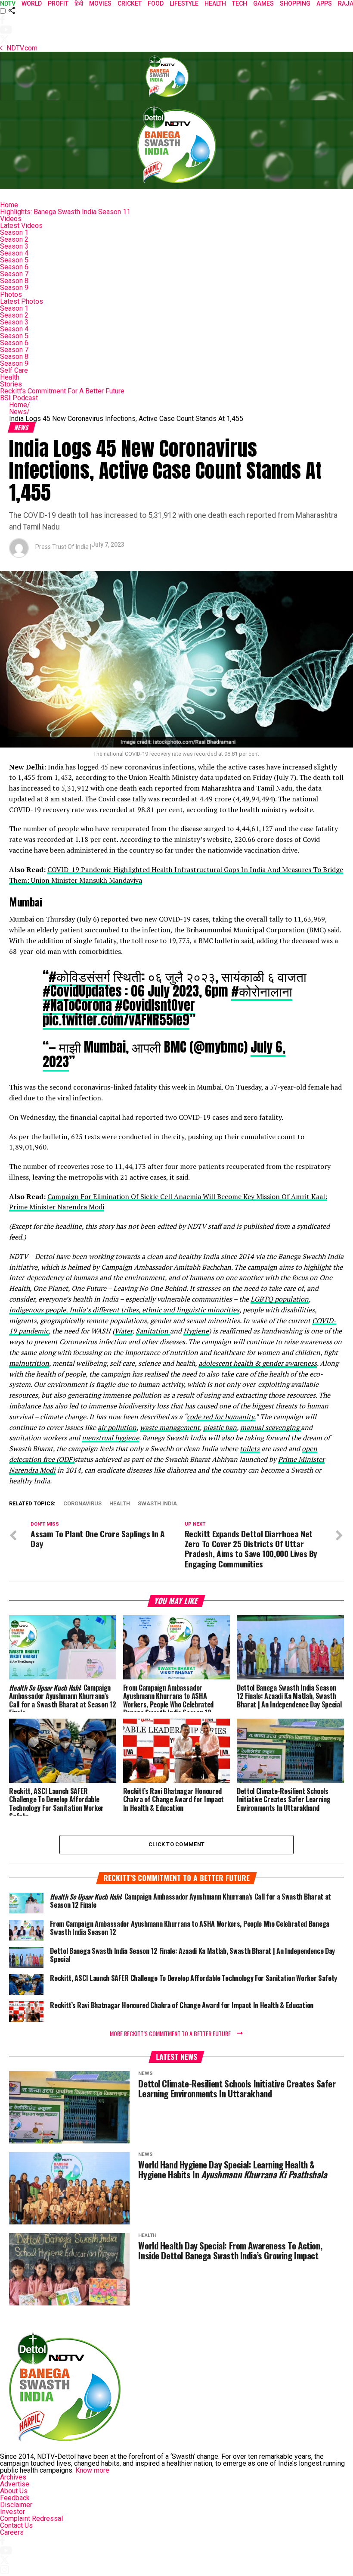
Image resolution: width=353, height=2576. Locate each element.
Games (263, 3)
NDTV (8, 3)
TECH (240, 3)
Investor (12, 2512)
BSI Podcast (19, 398)
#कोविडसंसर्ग (79, 976)
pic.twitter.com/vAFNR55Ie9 (116, 1020)
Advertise (15, 2484)
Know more (92, 2470)
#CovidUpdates (82, 991)
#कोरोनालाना (262, 991)
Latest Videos (21, 226)
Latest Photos (22, 301)
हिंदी (79, 3)
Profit (58, 3)
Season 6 (14, 267)
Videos (11, 219)
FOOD (156, 3)
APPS (324, 3)
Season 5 (14, 260)
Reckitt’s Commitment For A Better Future (62, 391)
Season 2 (14, 239)
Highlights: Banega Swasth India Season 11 (65, 212)
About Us (14, 2491)
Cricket (130, 3)
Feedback (15, 2498)
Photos (11, 294)
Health (10, 377)
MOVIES (100, 3)
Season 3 (14, 246)
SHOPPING (295, 3)
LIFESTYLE (184, 3)
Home (9, 205)
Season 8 (14, 281)
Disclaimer (16, 2505)
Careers (12, 2532)
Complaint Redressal (31, 2518)
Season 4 (14, 253)
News (19, 412)
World (32, 3)
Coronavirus (82, 1504)
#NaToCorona (77, 1005)
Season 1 (14, 232)
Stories (11, 384)
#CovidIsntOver (155, 1005)
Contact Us (16, 2525)
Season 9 (14, 288)
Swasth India (157, 1504)
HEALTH (215, 3)
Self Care (14, 370)
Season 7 (14, 274)
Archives (13, 2477)
